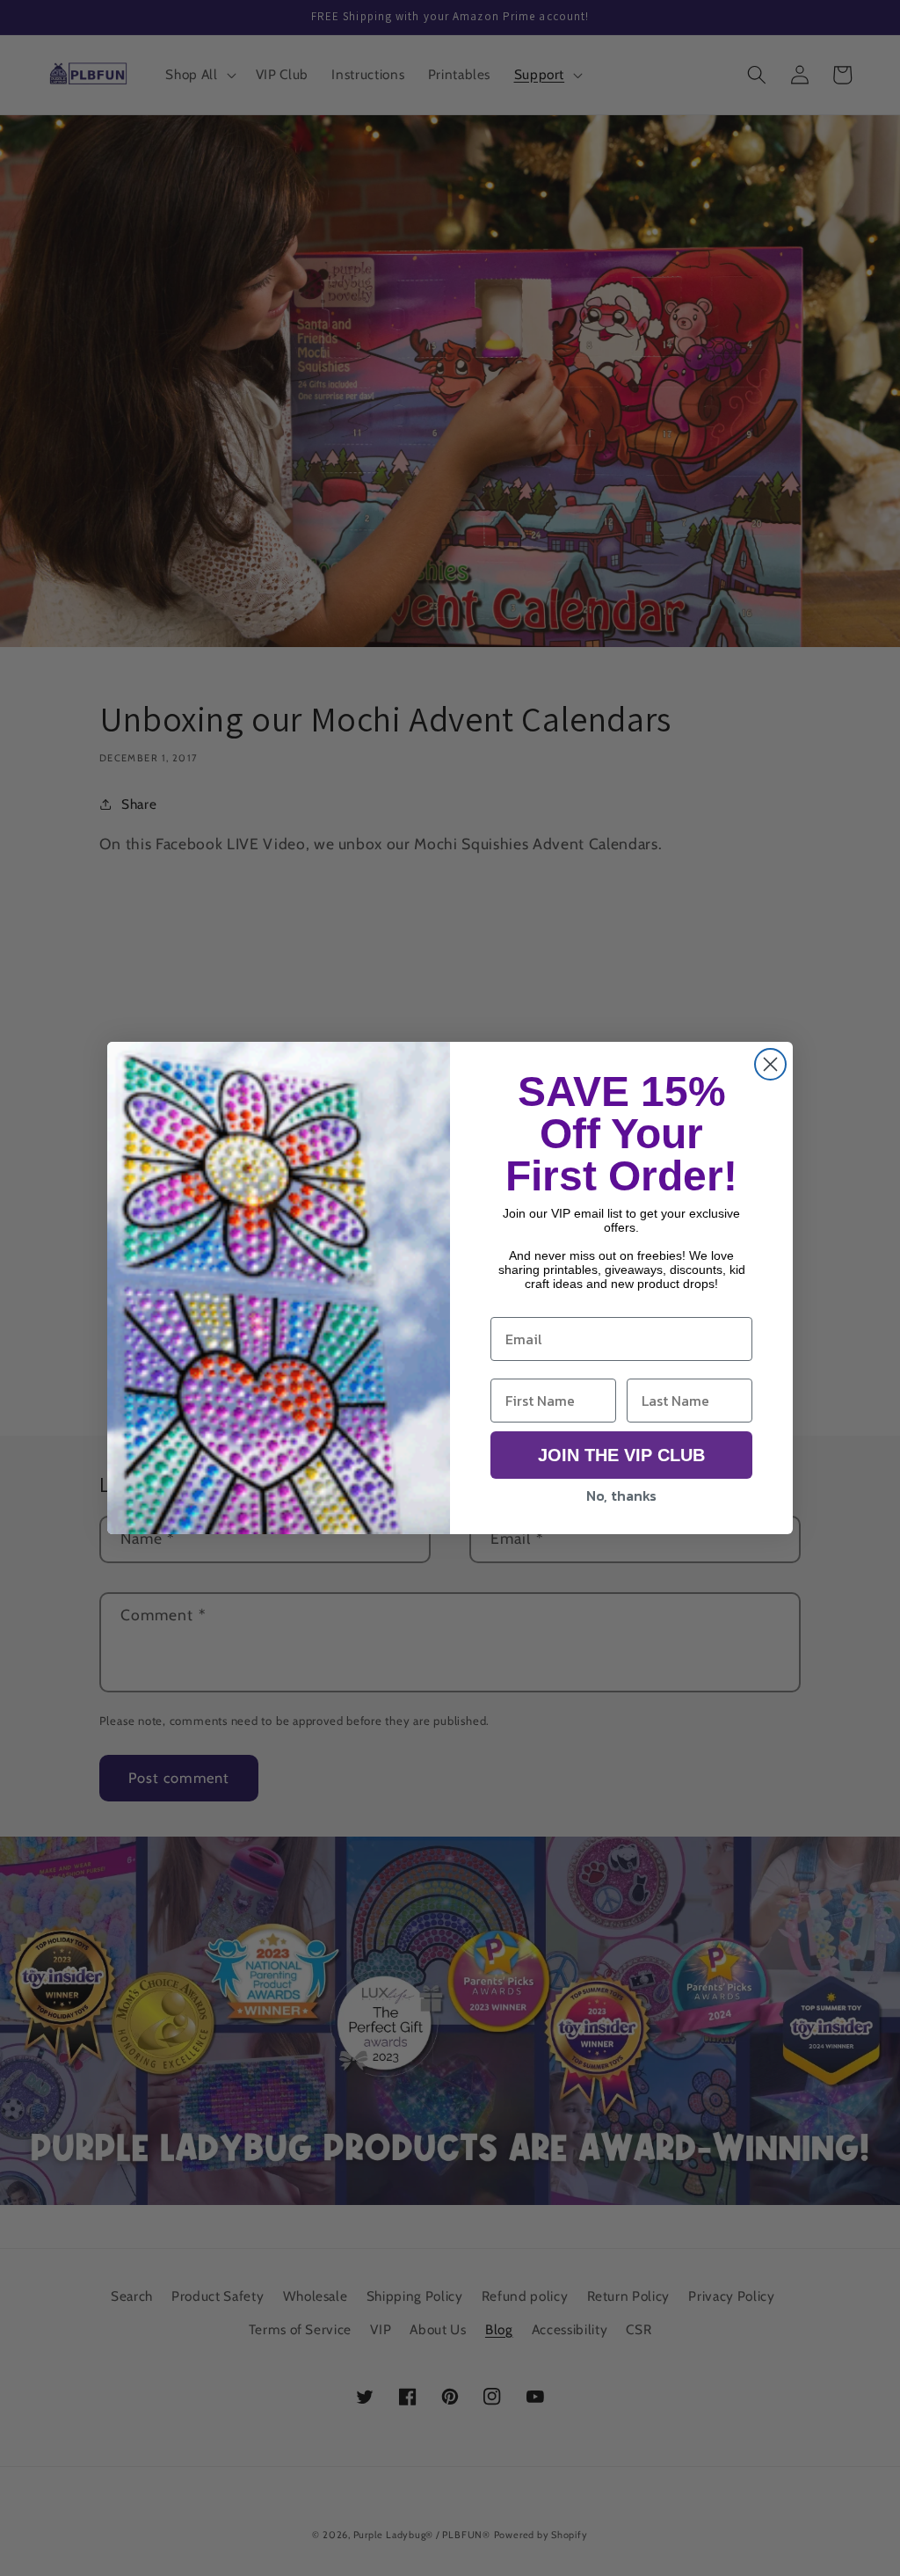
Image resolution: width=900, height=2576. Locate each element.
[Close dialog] (770, 1064)
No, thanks (621, 1495)
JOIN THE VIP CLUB (621, 1455)
